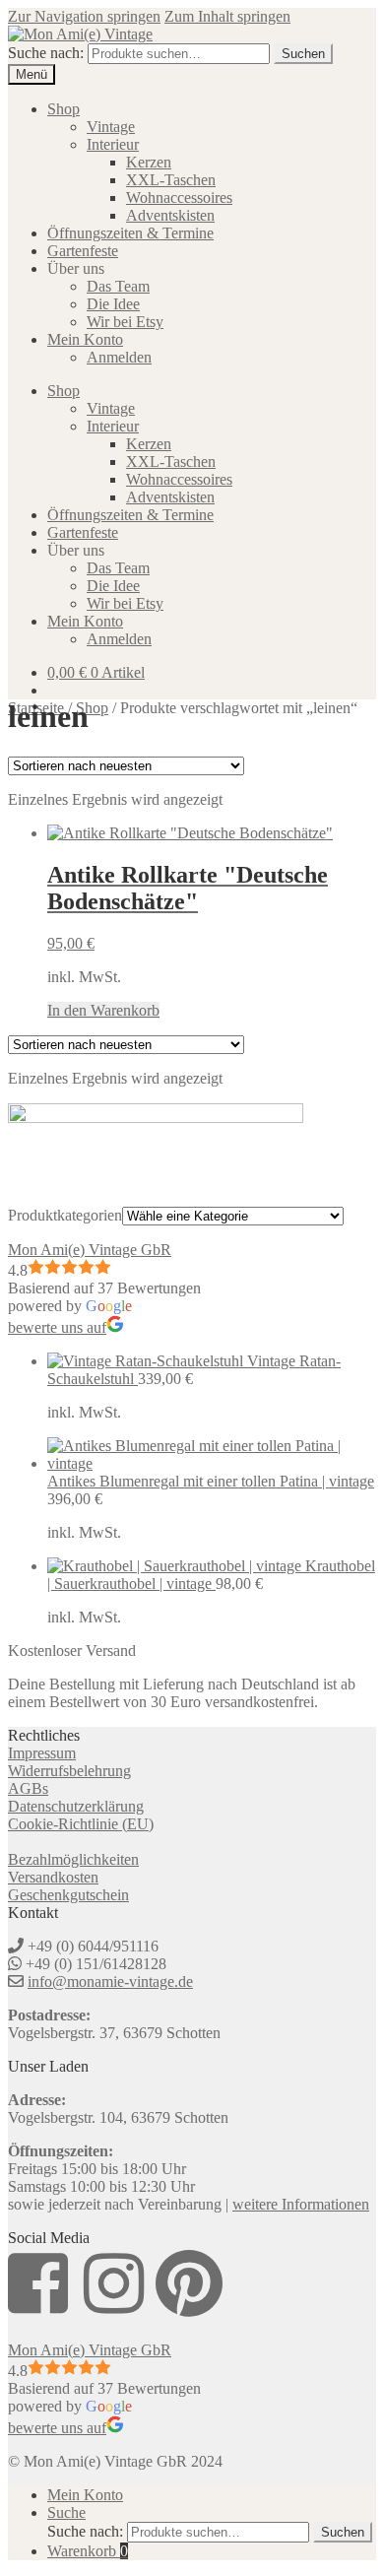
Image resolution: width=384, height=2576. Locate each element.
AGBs (28, 1788)
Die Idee (113, 304)
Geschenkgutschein (68, 1895)
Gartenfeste (83, 251)
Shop (64, 109)
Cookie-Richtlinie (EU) (81, 1824)
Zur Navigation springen (84, 16)
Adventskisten (170, 215)
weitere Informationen (301, 2204)
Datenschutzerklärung (76, 1806)
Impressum (42, 1753)
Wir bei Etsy (125, 322)
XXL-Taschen (171, 180)
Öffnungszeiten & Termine (130, 233)
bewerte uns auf (57, 1327)
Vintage (111, 127)
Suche (66, 2512)
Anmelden (119, 357)
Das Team (118, 286)
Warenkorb (88, 2551)
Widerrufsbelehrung (69, 1771)
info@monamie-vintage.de (110, 1982)
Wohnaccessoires (179, 198)
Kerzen (149, 162)
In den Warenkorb (103, 1010)
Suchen (303, 54)
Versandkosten (53, 1877)
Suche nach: (46, 53)
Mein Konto (85, 339)
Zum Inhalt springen (227, 16)
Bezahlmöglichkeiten (73, 1859)
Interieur (113, 144)
